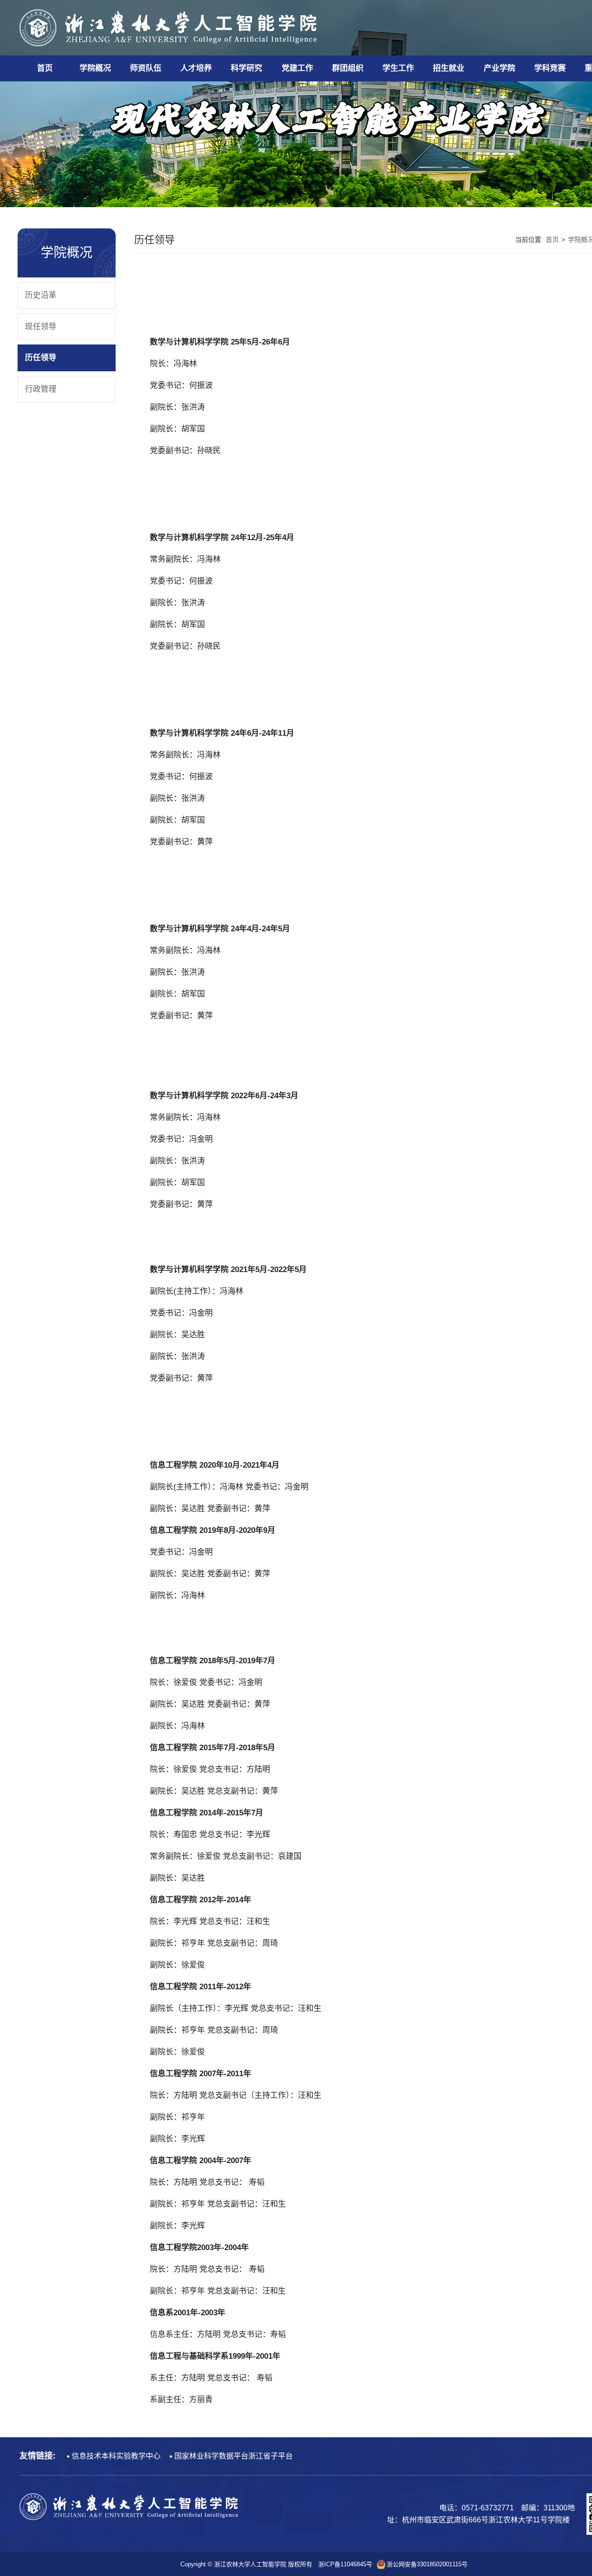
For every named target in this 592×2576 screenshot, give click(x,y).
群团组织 (348, 68)
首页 (45, 68)
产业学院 (499, 68)
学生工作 (398, 68)
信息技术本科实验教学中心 (116, 2456)
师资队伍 (146, 68)
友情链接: (37, 2456)
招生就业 (449, 68)
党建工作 (297, 68)
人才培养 (196, 68)
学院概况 (95, 68)
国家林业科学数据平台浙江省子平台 (234, 2456)
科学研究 (247, 68)
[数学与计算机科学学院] (169, 27)
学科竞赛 (550, 68)
